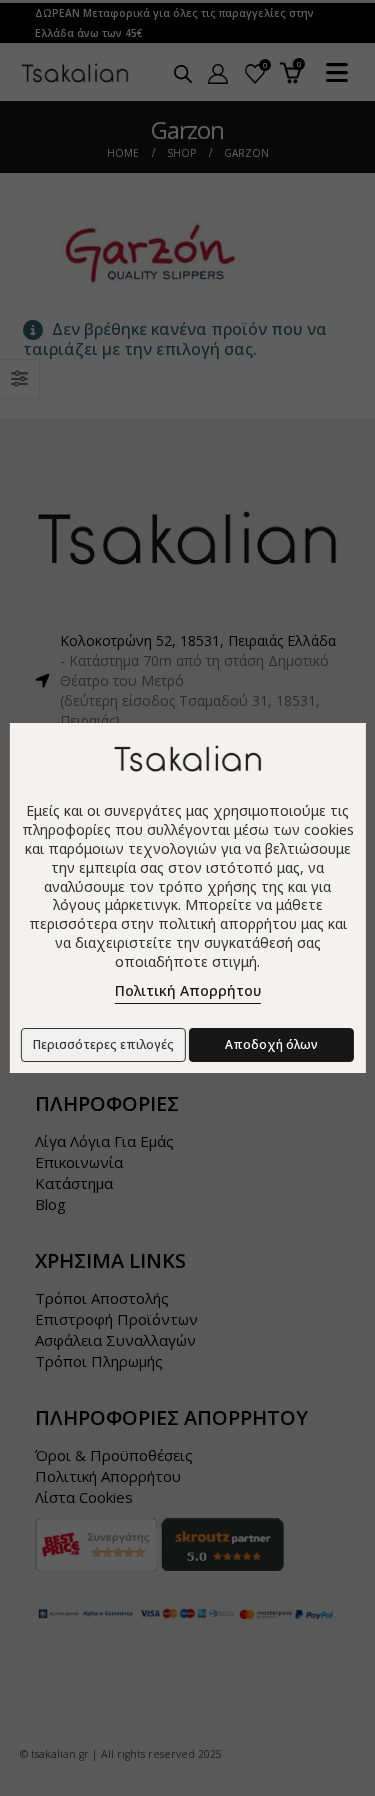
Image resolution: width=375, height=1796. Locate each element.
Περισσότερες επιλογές (103, 1044)
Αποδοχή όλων (271, 1044)
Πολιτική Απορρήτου (188, 990)
